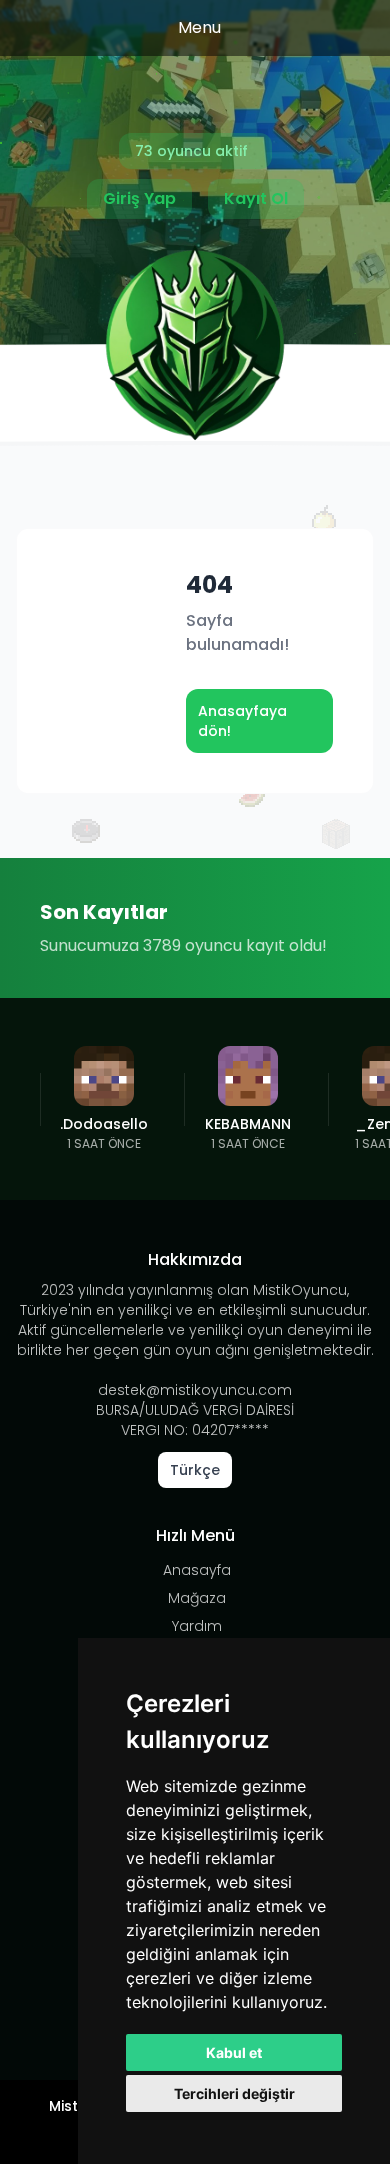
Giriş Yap (139, 198)
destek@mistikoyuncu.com (195, 1390)
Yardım (197, 1626)
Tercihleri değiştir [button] (234, 2093)
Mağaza (197, 1598)
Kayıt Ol (256, 198)
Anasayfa (197, 1570)
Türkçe (195, 1470)
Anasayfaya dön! (242, 721)
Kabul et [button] (234, 2052)
